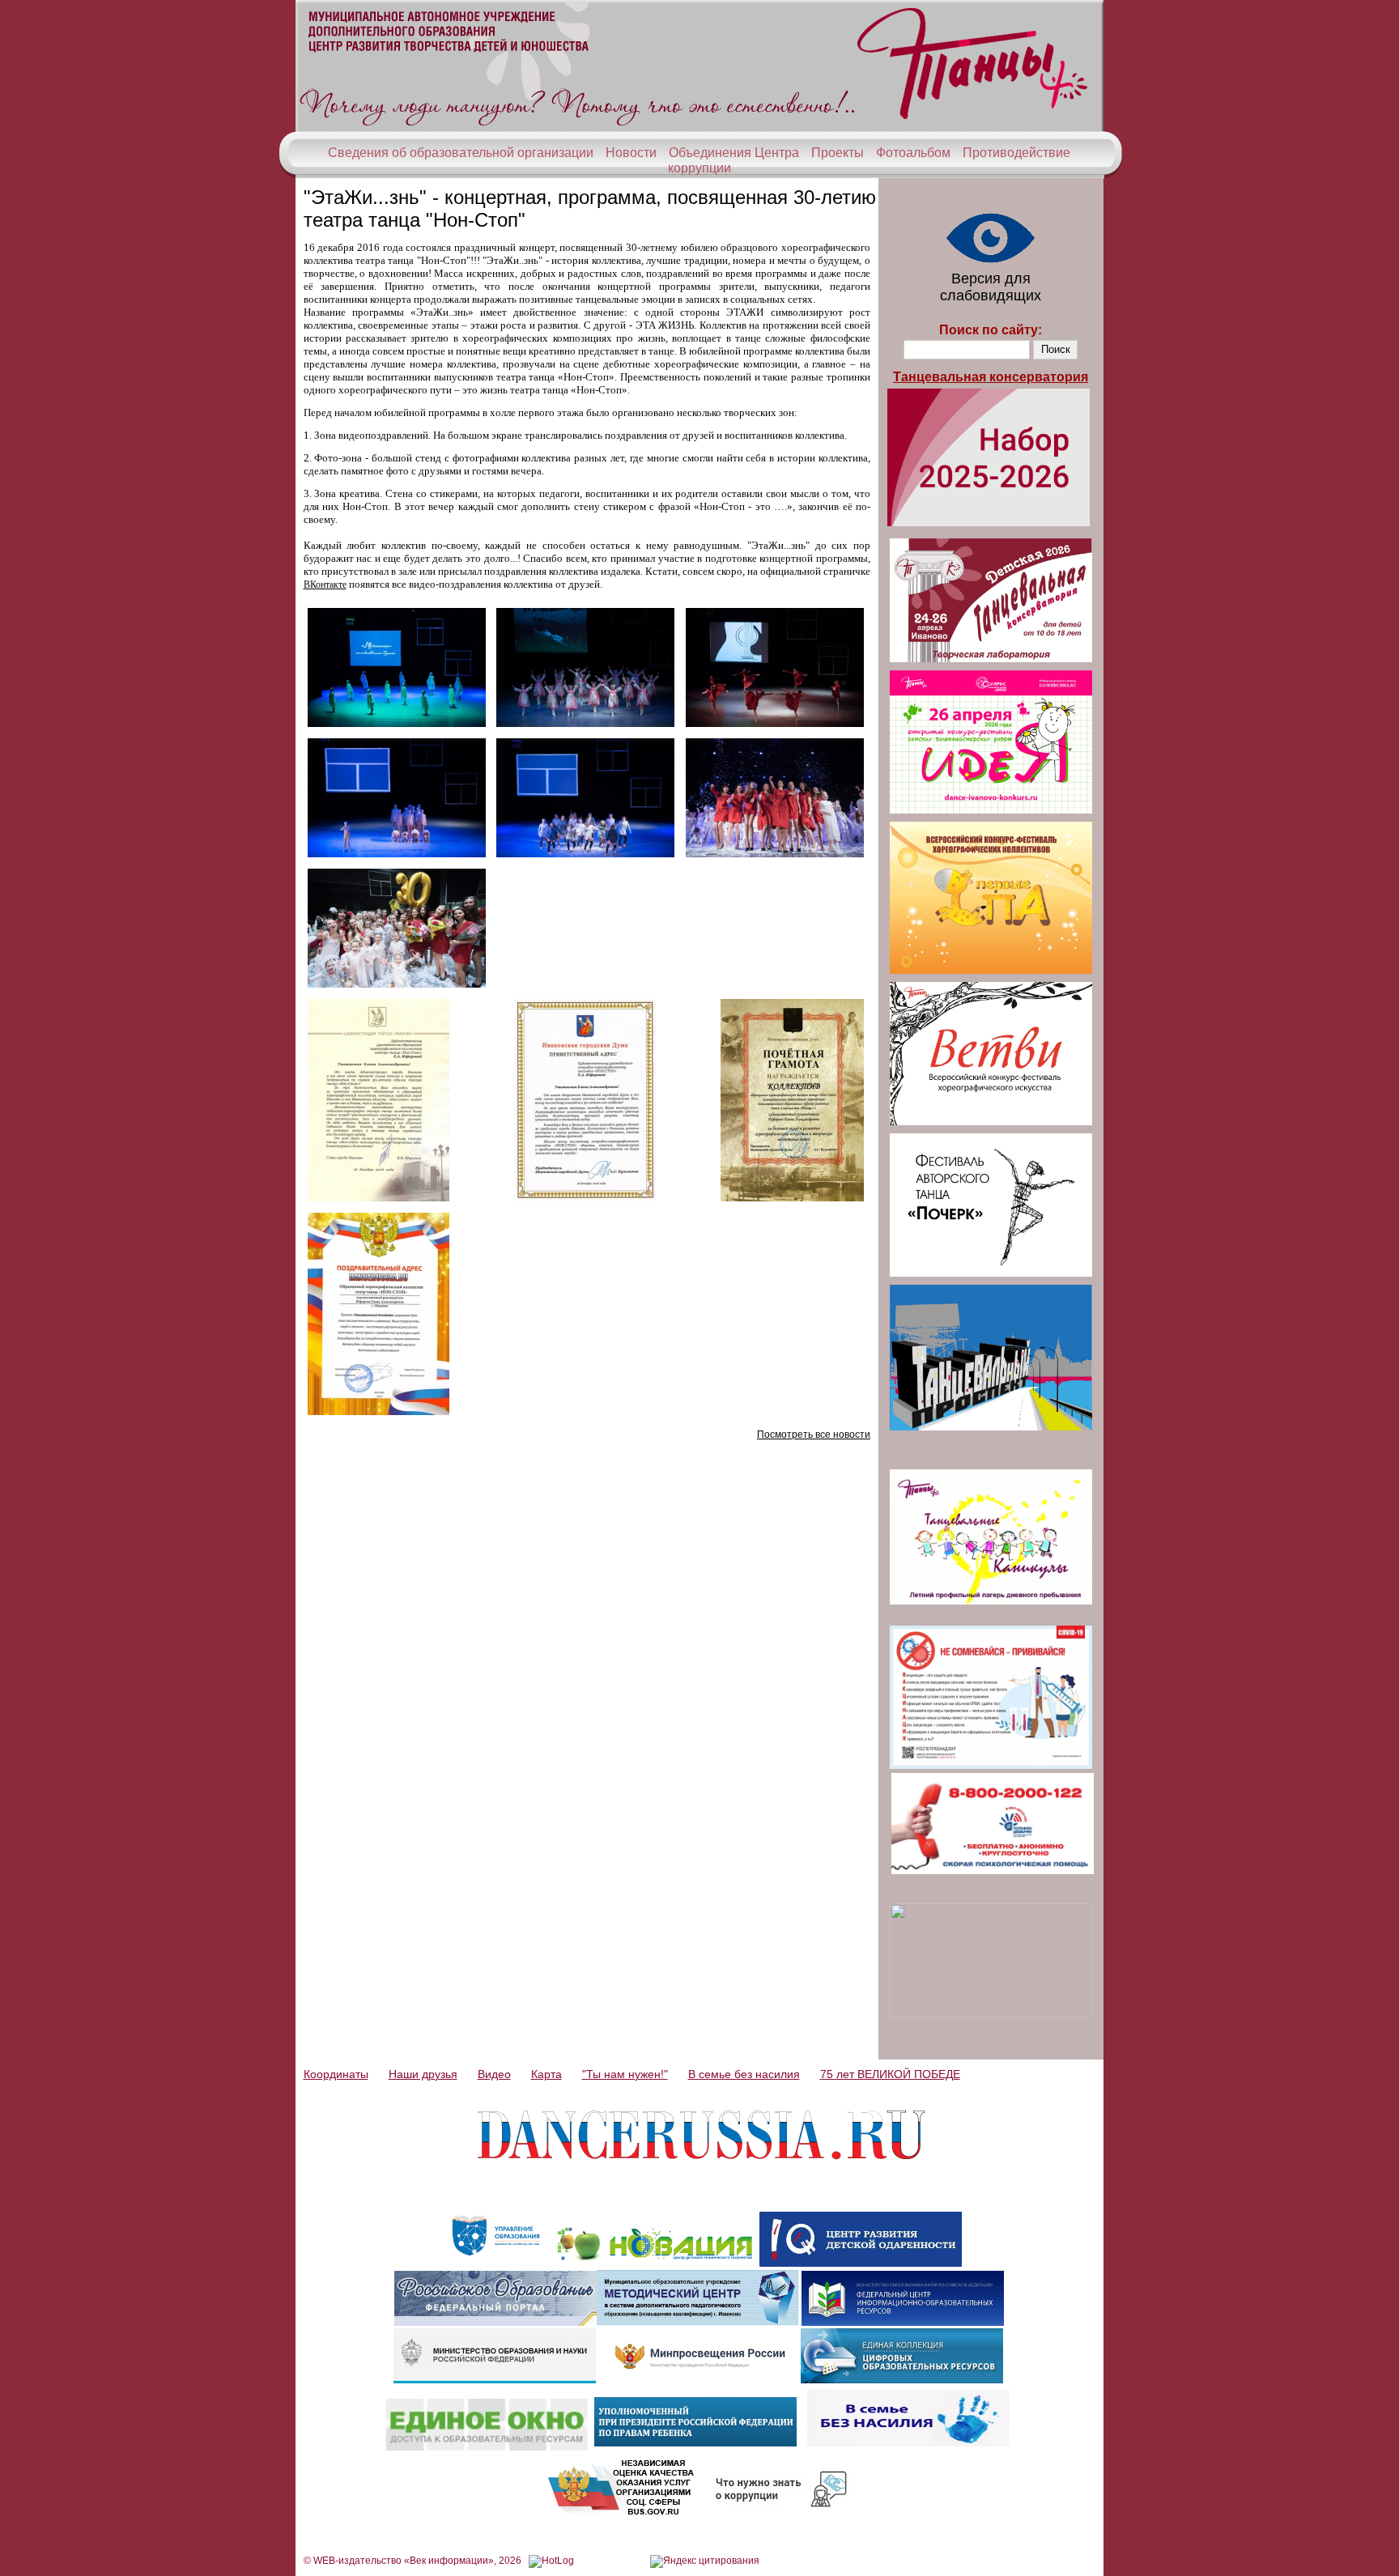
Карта (546, 2074)
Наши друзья (423, 2074)
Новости (631, 153)
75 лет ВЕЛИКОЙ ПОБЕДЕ (890, 2074)
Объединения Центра (734, 153)
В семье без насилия (744, 2074)
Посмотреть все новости (814, 1435)
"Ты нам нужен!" (625, 2074)
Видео (494, 2074)
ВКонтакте (325, 584)
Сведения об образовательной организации (461, 153)
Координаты (336, 2074)
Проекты (838, 153)
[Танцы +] (699, 128)
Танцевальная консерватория (991, 377)
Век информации (449, 2561)
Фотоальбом (913, 153)
